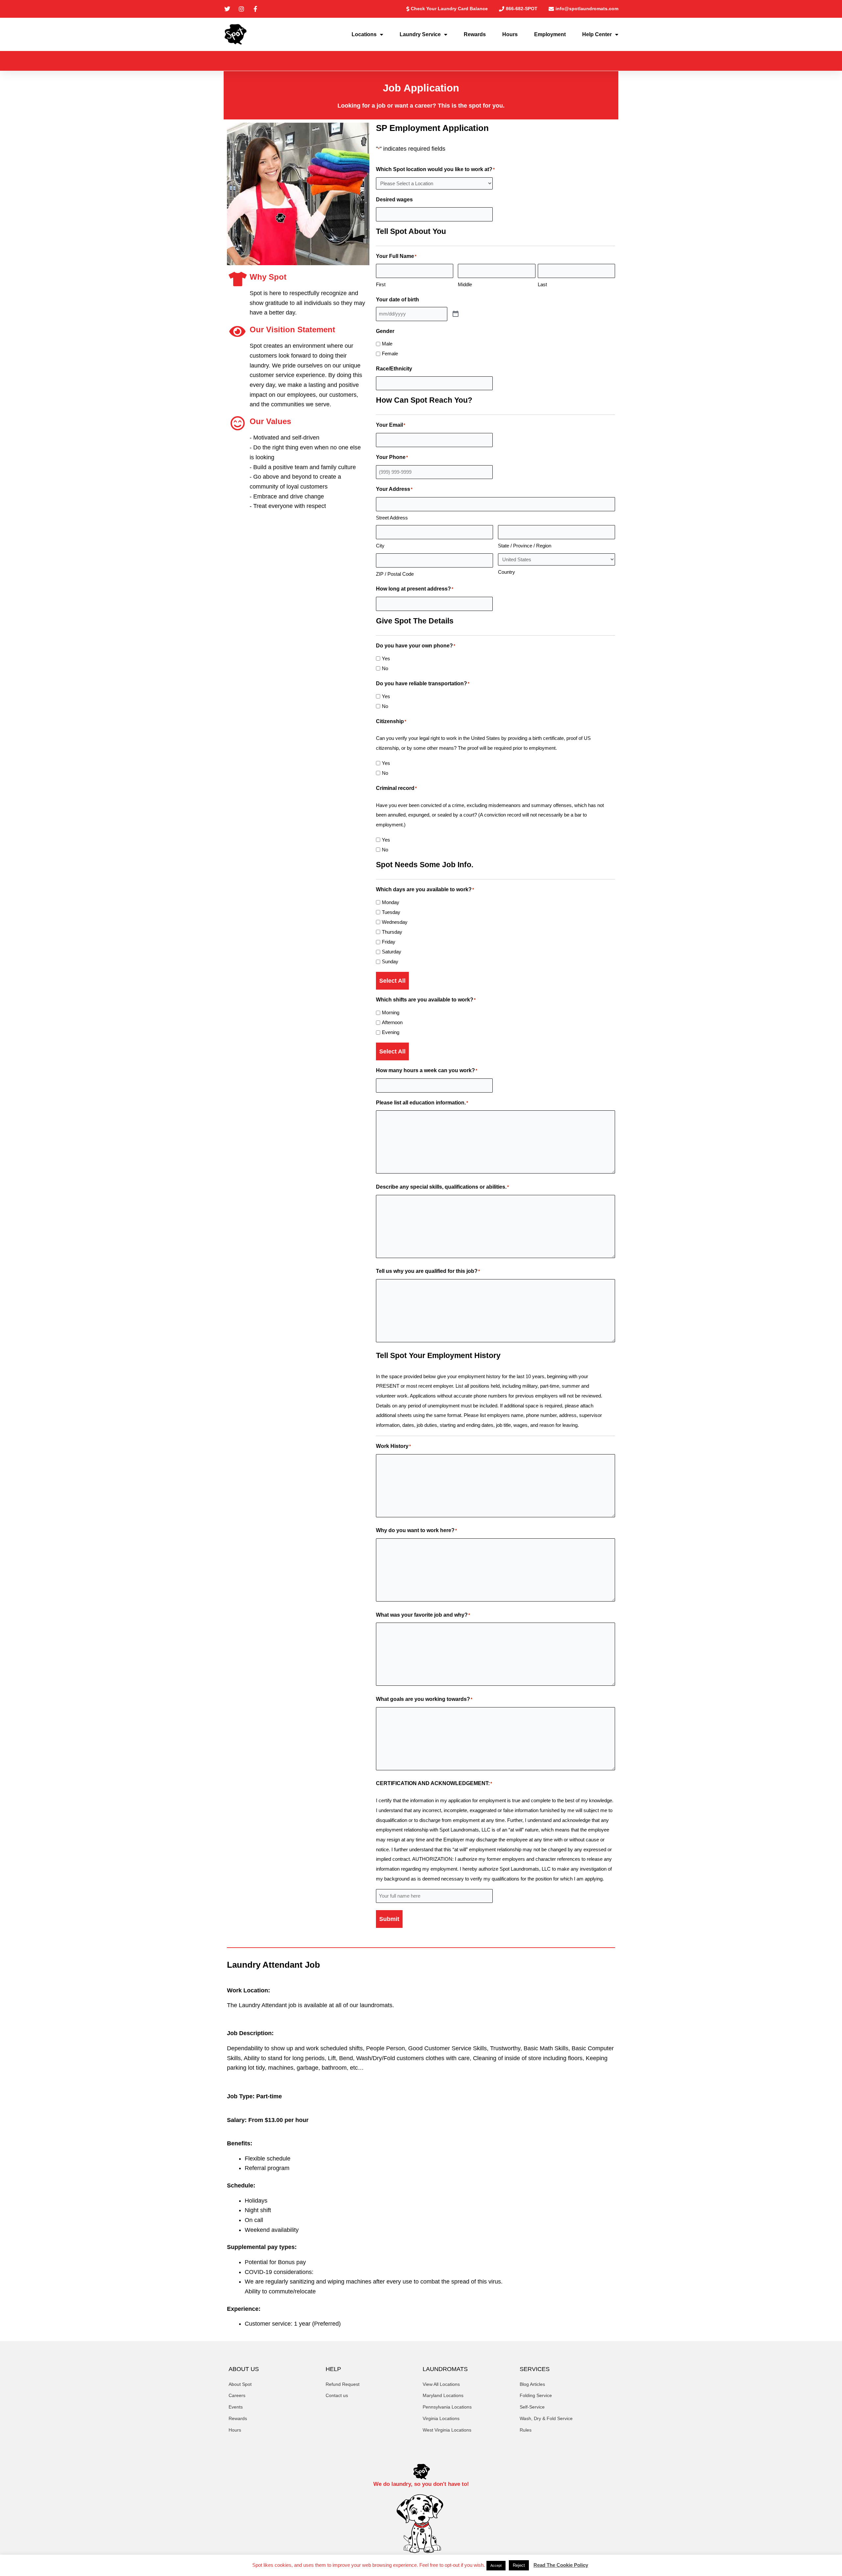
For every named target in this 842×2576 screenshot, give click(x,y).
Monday (391, 902)
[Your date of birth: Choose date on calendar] (456, 314)
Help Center (597, 34)
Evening (391, 1032)
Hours (510, 34)
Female (390, 354)
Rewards (475, 34)
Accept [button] (496, 2565)
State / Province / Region (525, 546)
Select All (392, 981)
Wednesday (395, 922)
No (385, 668)
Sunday (390, 961)
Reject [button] (519, 2565)
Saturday (392, 952)
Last (542, 284)
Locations (364, 34)
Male (387, 344)
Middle (465, 284)
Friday (389, 942)
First (381, 284)
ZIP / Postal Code (395, 574)
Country (507, 572)
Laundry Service (420, 34)
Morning (391, 1012)
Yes (386, 658)
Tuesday (391, 912)
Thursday (392, 932)
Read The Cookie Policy (561, 2565)
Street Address (392, 518)
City (380, 546)
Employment (550, 34)
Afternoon (392, 1022)
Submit (389, 1919)
